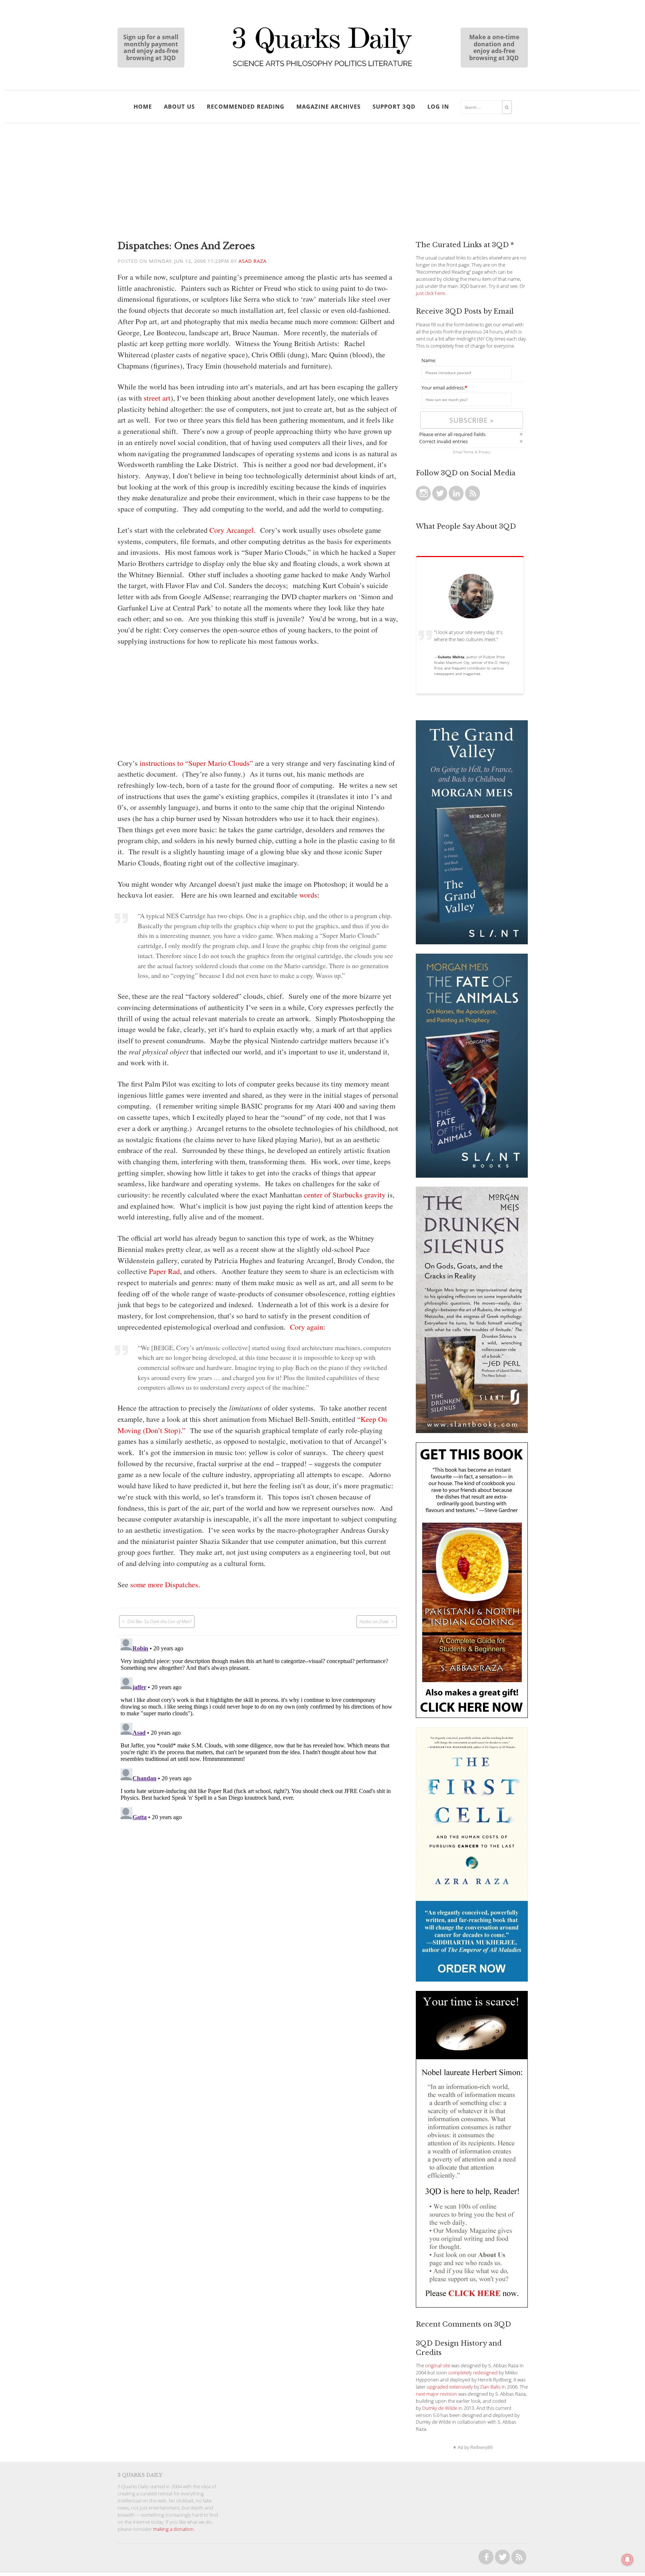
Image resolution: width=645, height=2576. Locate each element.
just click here (430, 293)
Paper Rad (164, 1271)
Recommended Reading (246, 106)
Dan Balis (490, 2387)
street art (157, 398)
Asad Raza (253, 261)
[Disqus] (258, 1729)
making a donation (173, 2529)
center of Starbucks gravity (345, 1195)
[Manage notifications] (627, 2560)
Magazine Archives (328, 106)
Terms (468, 452)
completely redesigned (473, 2373)
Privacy (484, 452)
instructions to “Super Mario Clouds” (196, 763)
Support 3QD (394, 106)
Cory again (307, 1327)
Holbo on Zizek (374, 1621)
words (308, 895)
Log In (438, 106)
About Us (179, 106)
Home (143, 106)
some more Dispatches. (165, 1584)
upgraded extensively (450, 2387)
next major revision (437, 2394)
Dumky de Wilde (440, 2408)
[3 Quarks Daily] (322, 67)
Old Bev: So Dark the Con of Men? (159, 1621)
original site (438, 2366)
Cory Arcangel (232, 530)
